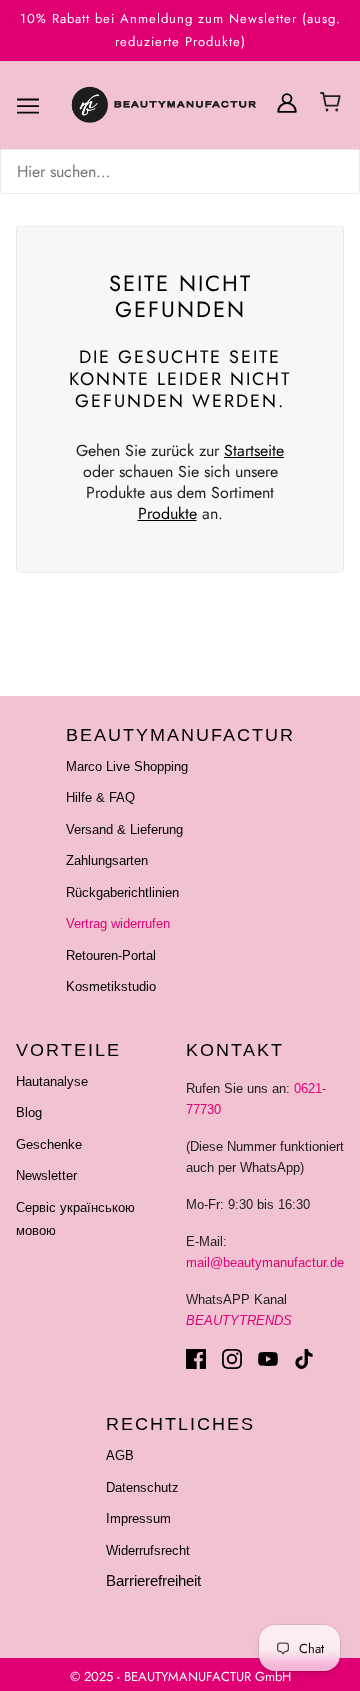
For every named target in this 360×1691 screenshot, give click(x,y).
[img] (180, 171)
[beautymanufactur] (188, 106)
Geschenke (49, 1144)
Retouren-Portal (111, 955)
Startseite (254, 450)
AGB (120, 1455)
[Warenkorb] (333, 104)
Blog (29, 1112)
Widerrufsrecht (148, 1550)
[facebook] (196, 1358)
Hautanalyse (52, 1081)
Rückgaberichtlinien (122, 892)
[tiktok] (304, 1358)
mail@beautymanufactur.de (265, 1262)
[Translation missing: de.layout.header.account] (287, 101)
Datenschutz (142, 1487)
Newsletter (46, 1175)
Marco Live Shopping (127, 766)
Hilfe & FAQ (100, 797)
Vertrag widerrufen (118, 923)
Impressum (138, 1518)
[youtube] (268, 1358)
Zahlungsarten (107, 860)
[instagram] (232, 1358)
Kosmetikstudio (111, 986)
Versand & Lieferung (124, 829)
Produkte (167, 513)
